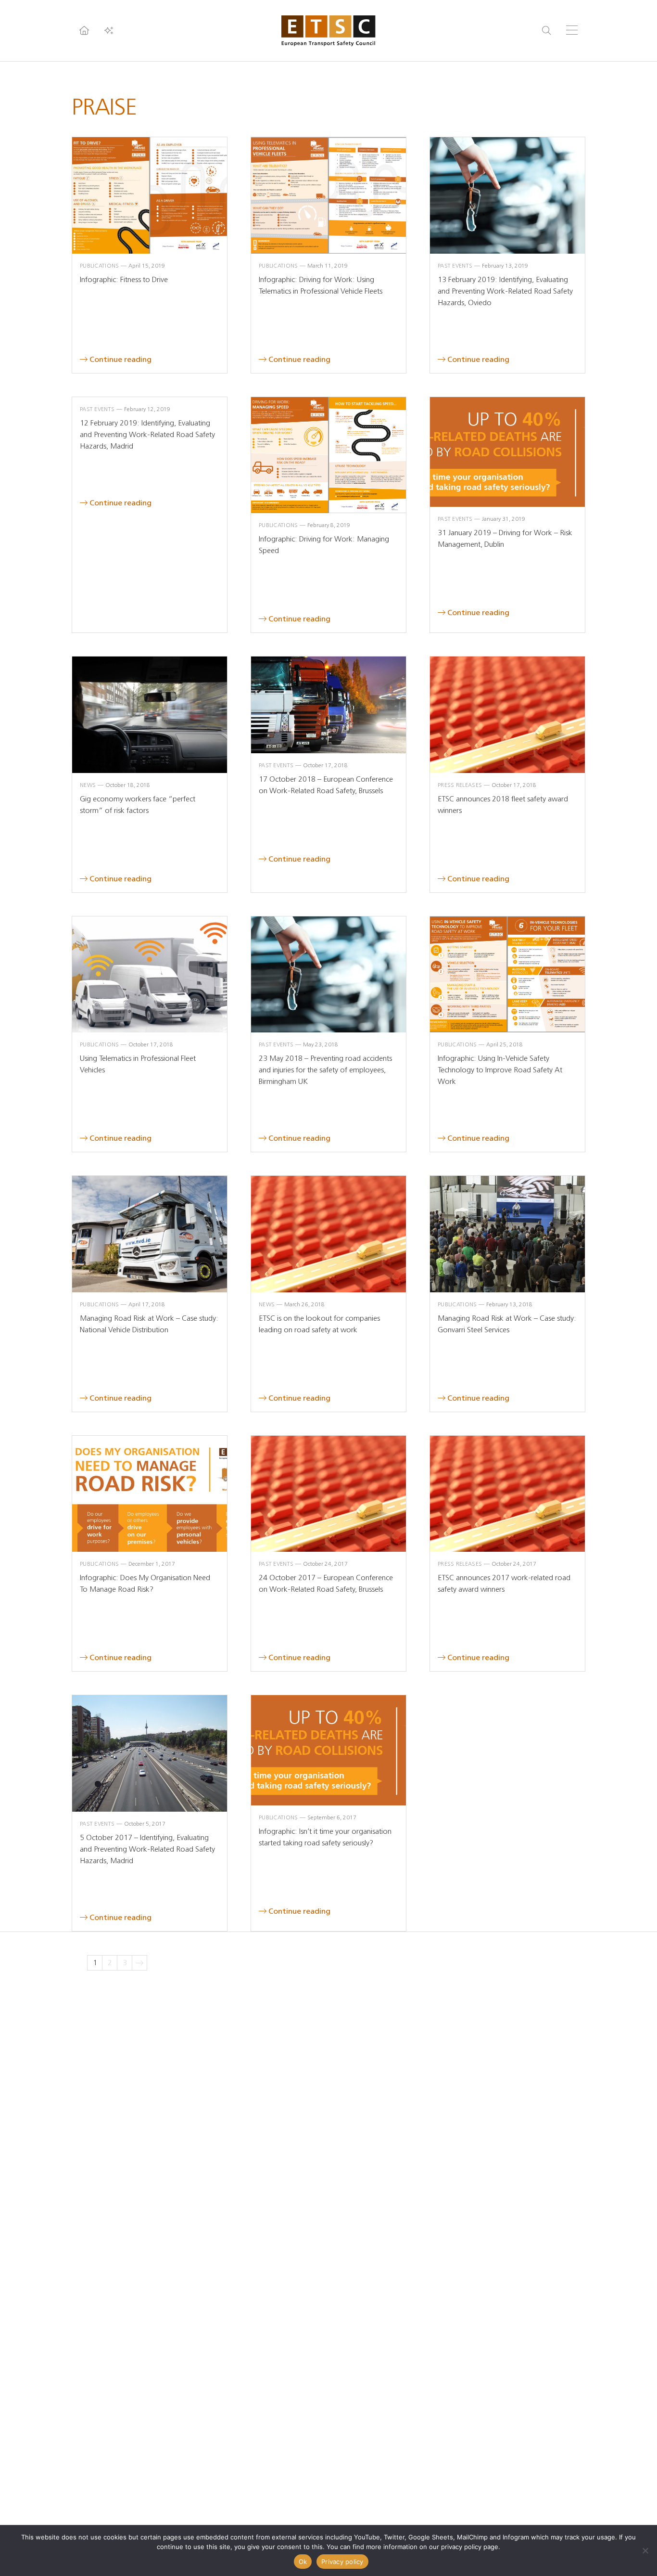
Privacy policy (342, 2562)
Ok (303, 2562)
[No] (645, 2550)
